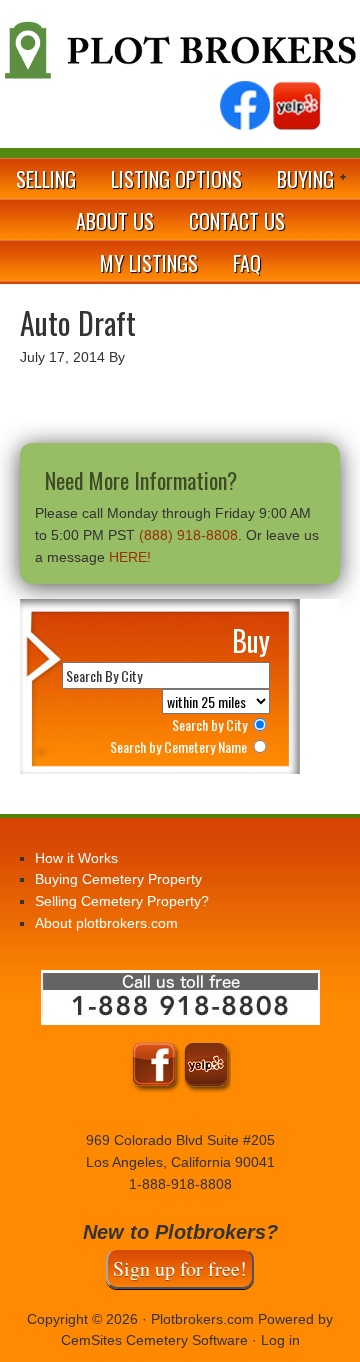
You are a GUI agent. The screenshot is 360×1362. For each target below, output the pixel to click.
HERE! (130, 557)
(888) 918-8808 (188, 535)
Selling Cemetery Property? (122, 901)
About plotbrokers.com (106, 923)
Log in (280, 1340)
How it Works (76, 858)
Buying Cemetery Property (118, 879)
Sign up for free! (180, 1268)
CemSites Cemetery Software (154, 1340)
